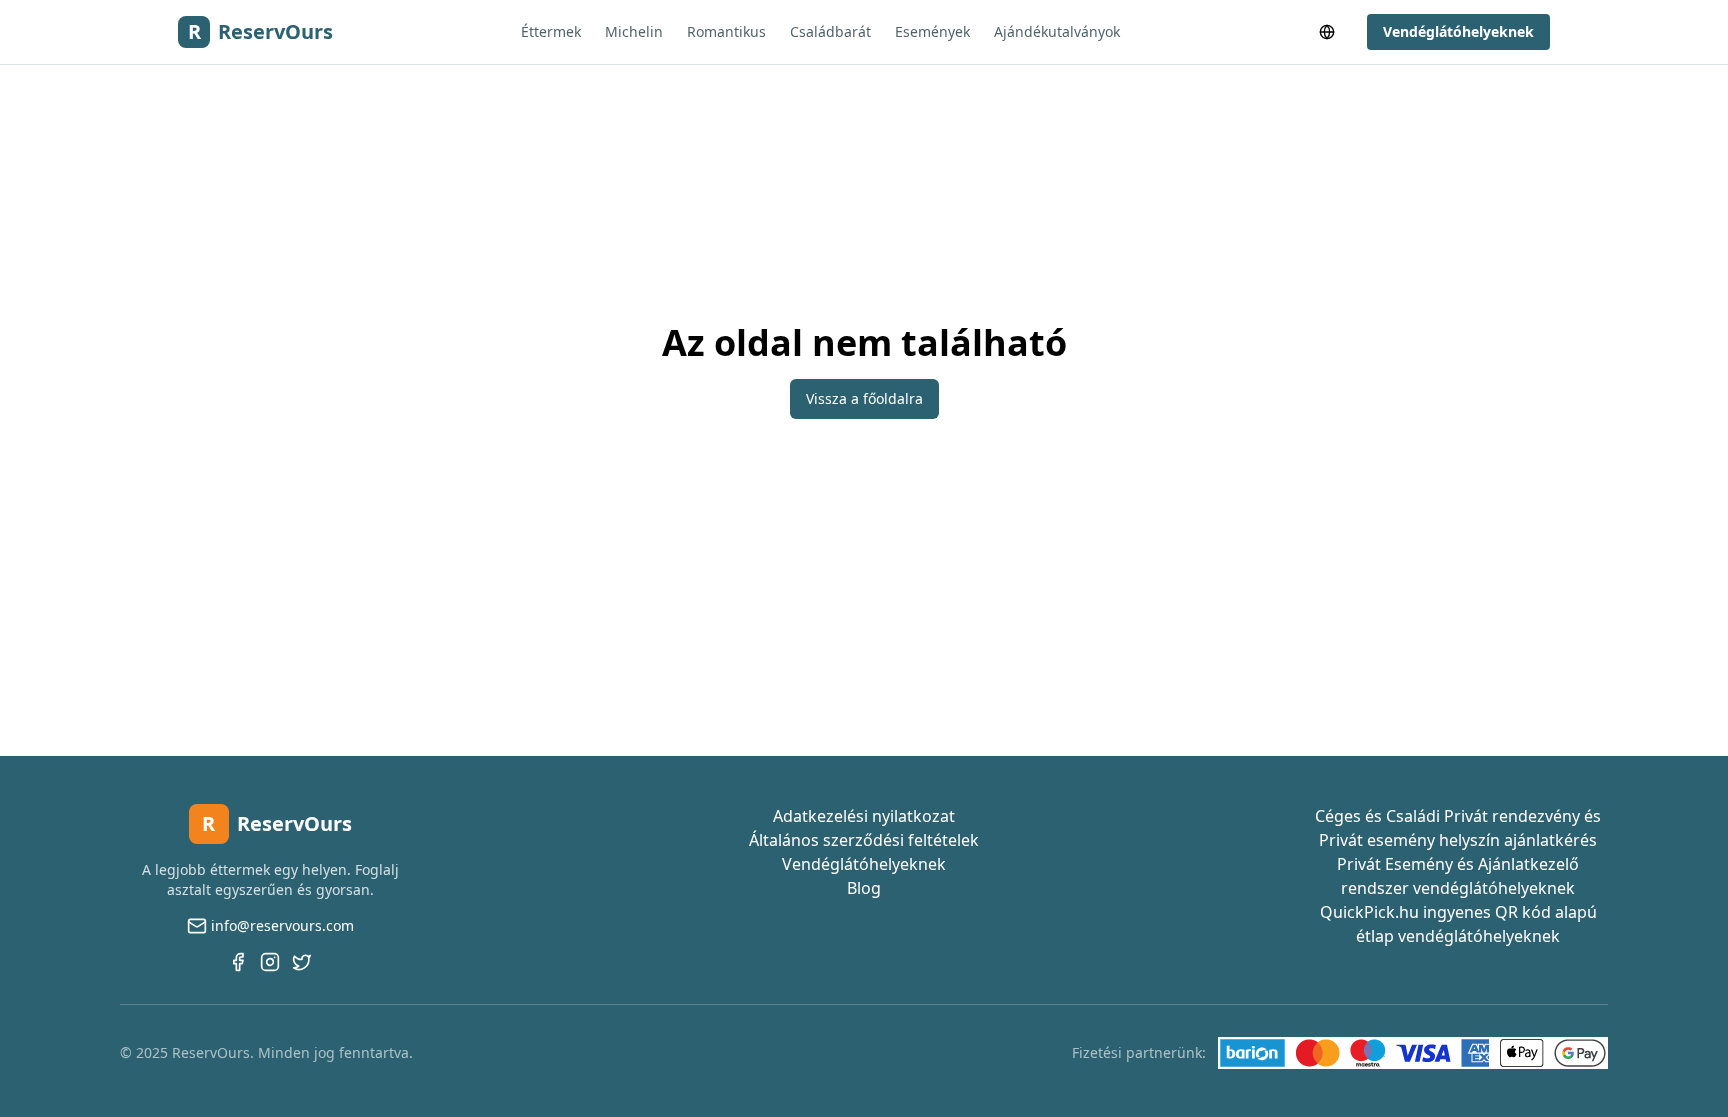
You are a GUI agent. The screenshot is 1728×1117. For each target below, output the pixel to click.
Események (932, 31)
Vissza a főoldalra (864, 398)
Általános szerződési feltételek (864, 840)
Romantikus (726, 31)
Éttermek (551, 31)
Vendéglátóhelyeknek (1458, 31)
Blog (864, 888)
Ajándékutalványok (1057, 31)
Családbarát (830, 31)
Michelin (634, 31)
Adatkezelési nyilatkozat (864, 816)
